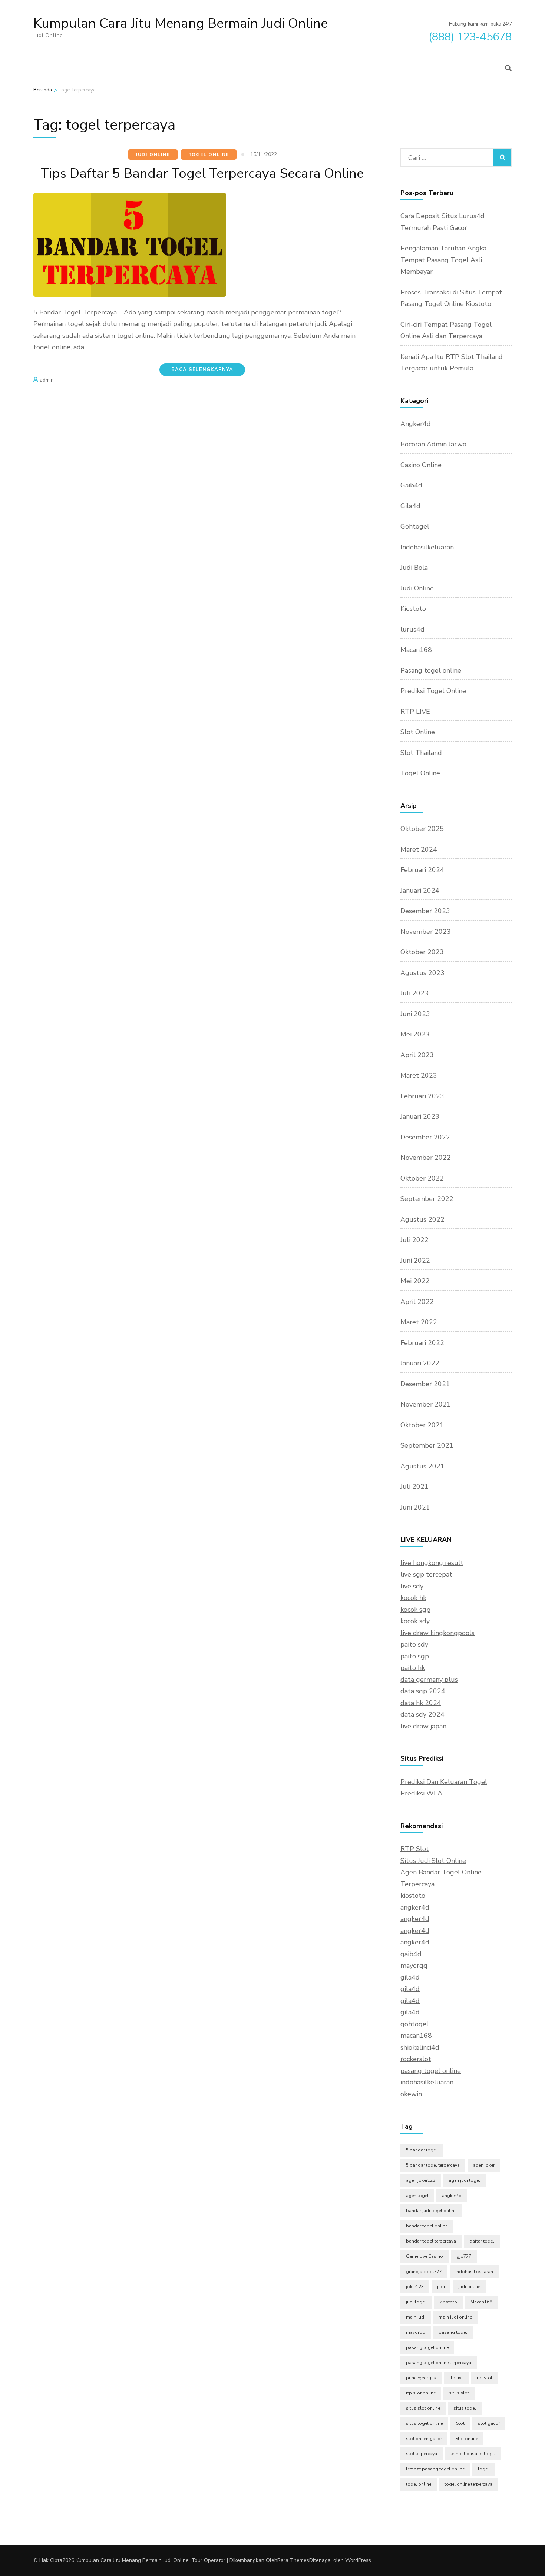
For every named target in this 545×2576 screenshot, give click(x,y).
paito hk (413, 1668)
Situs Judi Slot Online (433, 1861)
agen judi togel (464, 2180)
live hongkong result (432, 1563)
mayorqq (414, 1966)
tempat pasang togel (473, 2454)
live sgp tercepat (426, 1574)
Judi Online (153, 154)
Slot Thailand (421, 753)
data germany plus (429, 1680)
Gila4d (410, 506)
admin (47, 380)
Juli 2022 (414, 1240)
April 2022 (417, 1302)
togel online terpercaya (468, 2484)
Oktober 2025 (422, 829)
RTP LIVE (415, 712)
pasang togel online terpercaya (439, 2363)
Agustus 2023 (422, 973)
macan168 (416, 2036)
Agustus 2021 (422, 1466)
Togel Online (209, 154)
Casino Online (421, 465)
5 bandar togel (422, 2150)
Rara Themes (293, 2560)
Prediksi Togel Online (433, 691)
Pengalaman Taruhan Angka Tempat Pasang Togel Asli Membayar (443, 260)
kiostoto (413, 1896)
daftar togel (482, 2241)
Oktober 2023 (422, 952)
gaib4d (411, 1954)
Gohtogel (415, 526)
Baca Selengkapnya (202, 370)
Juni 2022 (415, 1261)
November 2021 (426, 1404)
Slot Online (418, 732)
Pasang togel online (431, 670)
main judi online (455, 2317)
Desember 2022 (425, 1137)
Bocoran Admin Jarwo (433, 444)
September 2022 (427, 1199)
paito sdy (414, 1644)
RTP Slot (415, 1849)
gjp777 (464, 2256)
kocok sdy (415, 1621)
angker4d (415, 1907)
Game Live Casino (425, 2256)
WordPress (358, 2560)
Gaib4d (411, 485)
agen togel (417, 2196)
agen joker (484, 2165)
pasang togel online (431, 2071)
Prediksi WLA (421, 1793)
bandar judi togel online (431, 2211)
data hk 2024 (421, 1703)
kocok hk (413, 1598)
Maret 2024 (419, 849)
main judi (416, 2317)
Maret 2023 (419, 1075)
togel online (419, 2484)
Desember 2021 (425, 1384)
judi (441, 2287)
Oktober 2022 (422, 1178)
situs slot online (423, 2408)
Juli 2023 (414, 993)
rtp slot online (421, 2393)
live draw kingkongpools (437, 1633)
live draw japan (423, 1726)
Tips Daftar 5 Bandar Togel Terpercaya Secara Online (202, 174)
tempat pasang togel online (435, 2469)
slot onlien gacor (424, 2439)
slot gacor (489, 2423)
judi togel (416, 2302)
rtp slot (485, 2378)
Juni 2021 (415, 1507)
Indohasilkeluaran (427, 547)
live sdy (412, 1586)
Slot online (467, 2439)
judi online (469, 2287)
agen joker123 (421, 2180)
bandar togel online (427, 2226)
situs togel (465, 2408)
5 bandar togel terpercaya (433, 2165)
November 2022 (426, 1158)
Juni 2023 (415, 1014)
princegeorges (421, 2378)
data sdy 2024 (422, 1714)
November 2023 (426, 932)
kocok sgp (415, 1610)
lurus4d (412, 629)
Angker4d (416, 424)
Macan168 (416, 650)
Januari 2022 (420, 1363)
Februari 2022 (422, 1343)
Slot (460, 2423)
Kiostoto (413, 609)
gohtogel (414, 2024)
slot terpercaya (422, 2454)
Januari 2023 (420, 1116)
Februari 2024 (422, 870)
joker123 (415, 2287)
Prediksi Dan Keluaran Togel (444, 1782)
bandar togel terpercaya (431, 2241)
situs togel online (424, 2423)
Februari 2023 (422, 1096)
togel (483, 2469)
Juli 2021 (414, 1487)
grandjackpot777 (424, 2272)
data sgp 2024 (423, 1691)
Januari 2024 (420, 891)
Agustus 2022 (422, 1219)
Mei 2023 (415, 1034)
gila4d (410, 1977)
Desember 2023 (425, 911)
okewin (411, 2094)
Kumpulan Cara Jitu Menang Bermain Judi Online (181, 24)
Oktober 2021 (422, 1425)
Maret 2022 (419, 1322)
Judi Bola (414, 568)
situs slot (459, 2393)
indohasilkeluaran (427, 2082)
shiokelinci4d (420, 2047)
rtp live (456, 2378)
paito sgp (415, 1656)
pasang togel (453, 2332)
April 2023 (417, 1055)
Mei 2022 (415, 1281)
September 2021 (427, 1445)
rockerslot (416, 2059)
